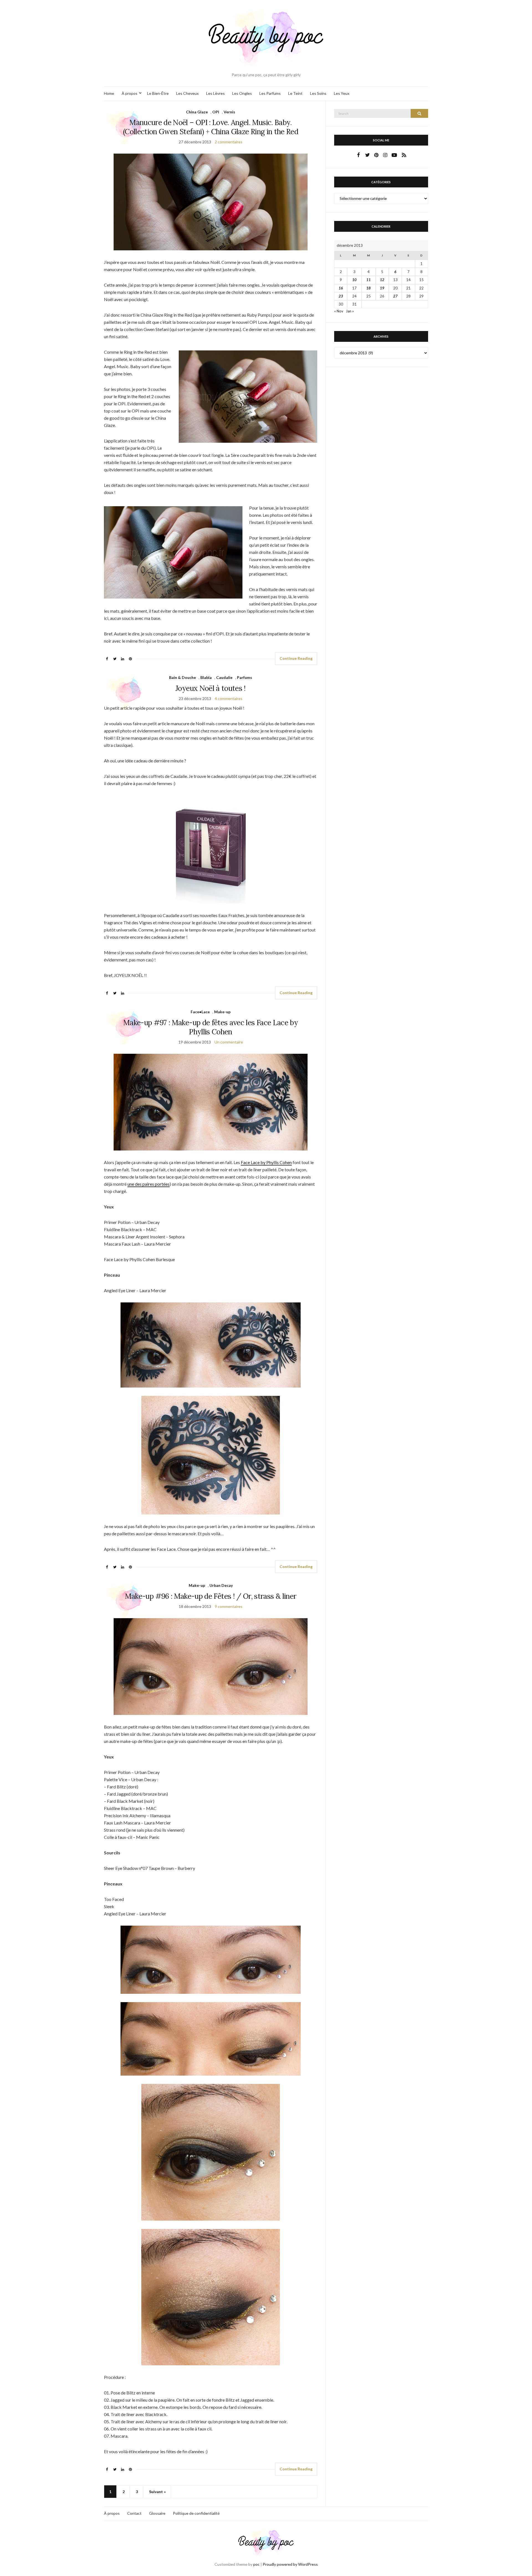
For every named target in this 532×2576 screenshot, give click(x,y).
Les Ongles (242, 93)
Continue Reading (296, 658)
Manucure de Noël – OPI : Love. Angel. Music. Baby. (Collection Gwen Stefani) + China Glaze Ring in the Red (211, 127)
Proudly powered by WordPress (290, 2564)
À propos (130, 93)
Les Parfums (270, 93)
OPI (216, 112)
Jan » (350, 311)
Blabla (206, 677)
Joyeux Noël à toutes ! (211, 688)
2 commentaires (229, 142)
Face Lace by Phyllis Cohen (266, 1162)
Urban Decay (221, 1585)
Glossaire (157, 2513)
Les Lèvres (215, 93)
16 (341, 288)
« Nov (339, 311)
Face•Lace (200, 1012)
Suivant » (157, 2492)
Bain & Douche (182, 677)
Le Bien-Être (158, 93)
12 (382, 280)
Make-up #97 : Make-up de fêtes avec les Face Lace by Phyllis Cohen (211, 1027)
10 (354, 280)
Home (109, 93)
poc (256, 2564)
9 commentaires (229, 1606)
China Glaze (197, 112)
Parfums (245, 677)
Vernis (229, 112)
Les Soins (318, 93)
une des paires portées (149, 1184)
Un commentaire (229, 1042)
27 (395, 296)
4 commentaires (229, 698)
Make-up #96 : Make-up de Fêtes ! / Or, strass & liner (211, 1596)
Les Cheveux (187, 93)
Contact (134, 2513)
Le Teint (295, 93)
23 (341, 296)
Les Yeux (342, 93)
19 (382, 288)
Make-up (222, 1012)
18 (369, 288)
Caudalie (224, 677)
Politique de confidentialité (196, 2513)
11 (369, 280)
